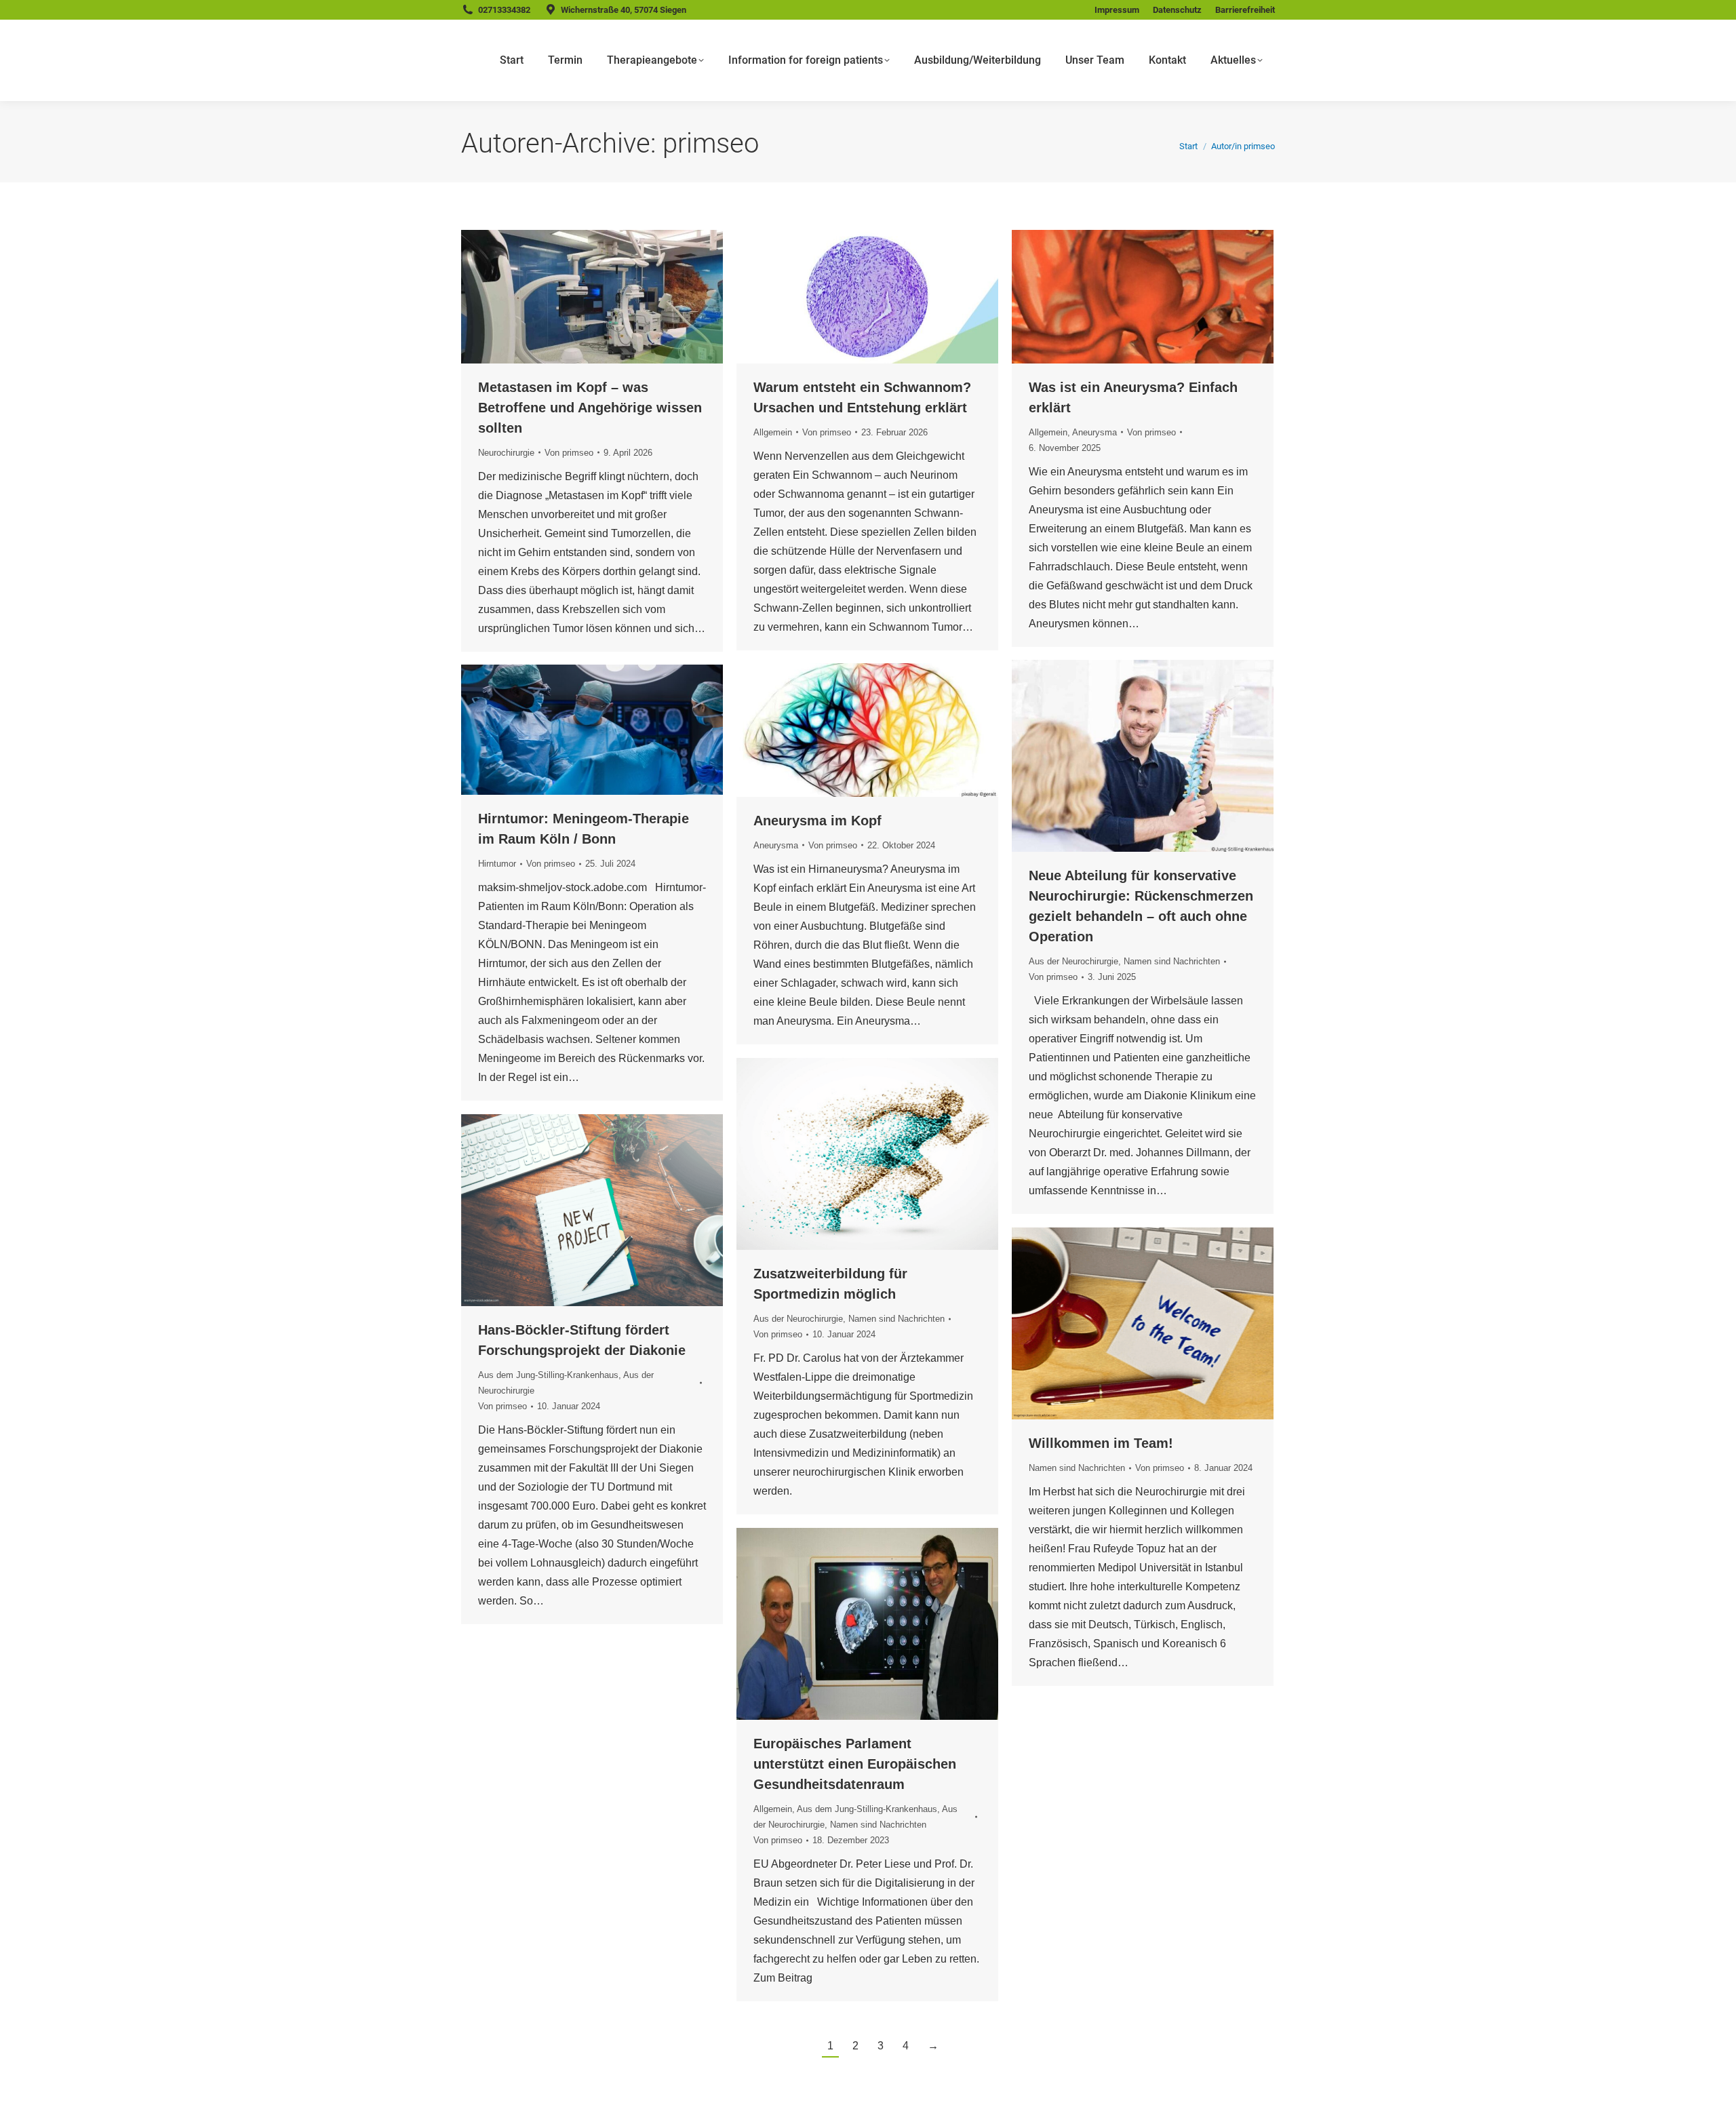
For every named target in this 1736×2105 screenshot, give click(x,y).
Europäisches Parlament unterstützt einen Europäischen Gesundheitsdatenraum (855, 1764)
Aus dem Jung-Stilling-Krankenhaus (548, 1375)
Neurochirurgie (506, 453)
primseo (711, 143)
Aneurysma (1094, 432)
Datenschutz (1177, 10)
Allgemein (773, 432)
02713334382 (504, 10)
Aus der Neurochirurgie (1073, 961)
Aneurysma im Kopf (817, 821)
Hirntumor (497, 864)
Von (569, 453)
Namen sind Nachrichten (1172, 961)
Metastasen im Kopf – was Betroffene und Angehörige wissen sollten (590, 408)
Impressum (1117, 10)
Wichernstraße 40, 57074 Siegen (624, 10)
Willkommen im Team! (1101, 1443)
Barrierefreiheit (1245, 10)
